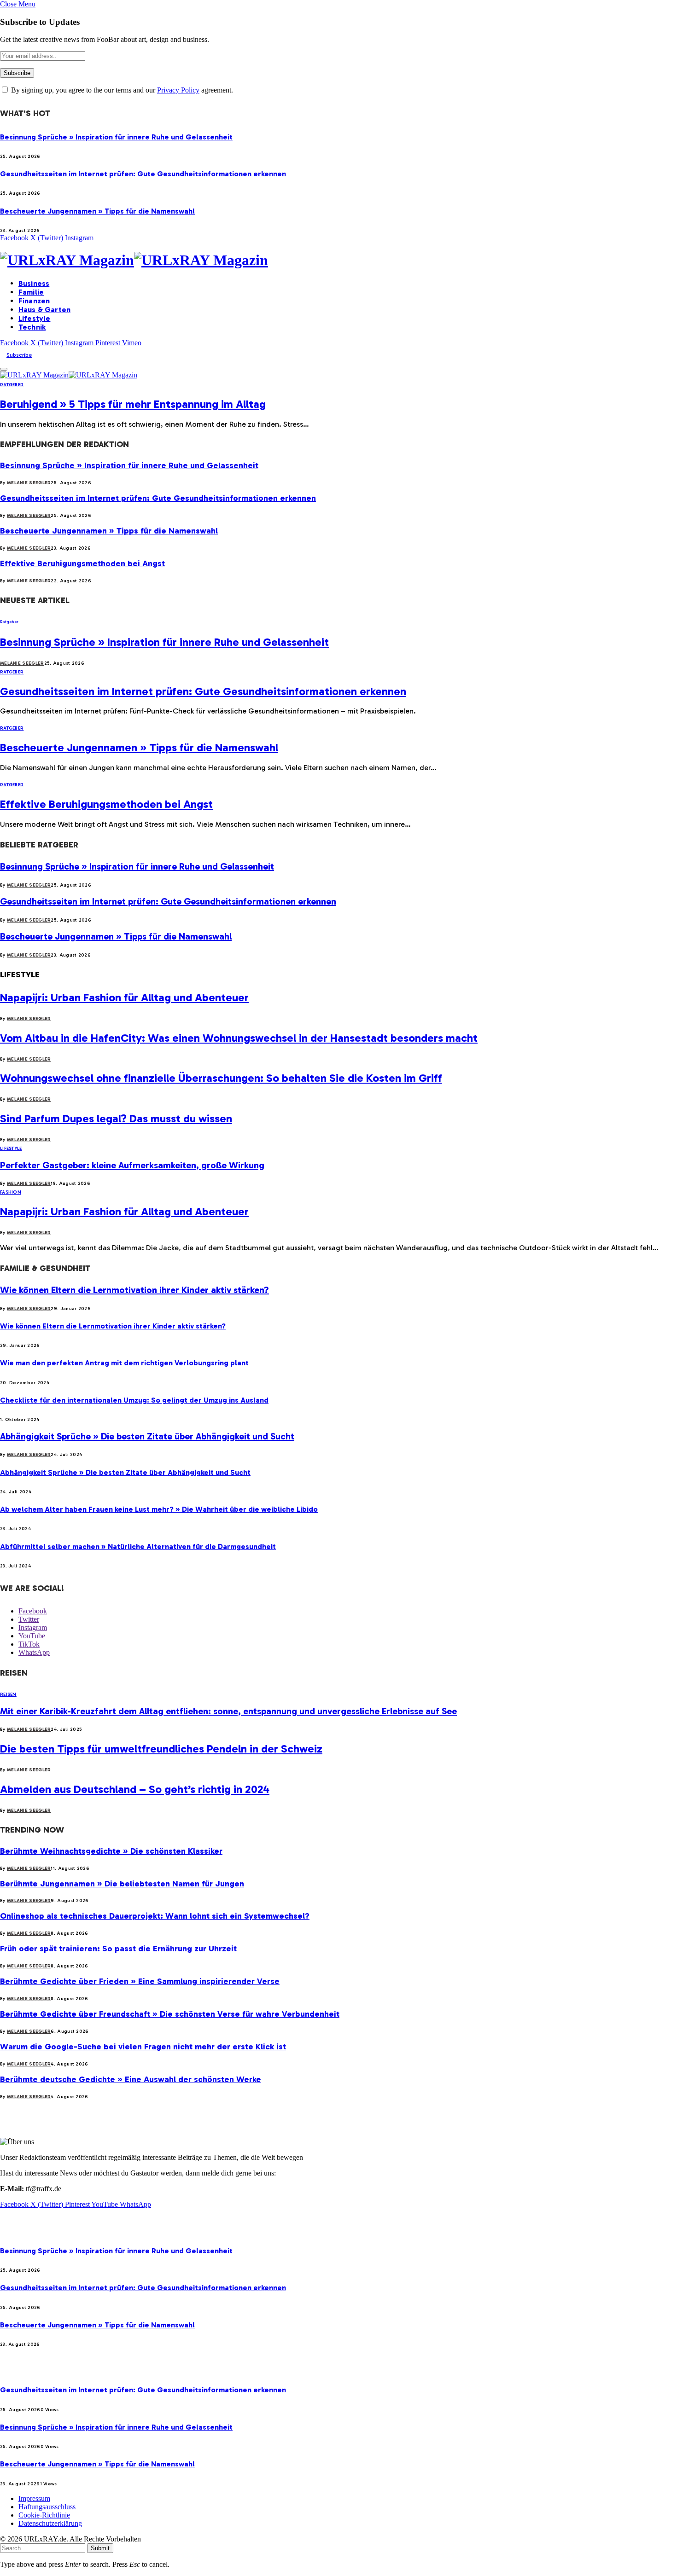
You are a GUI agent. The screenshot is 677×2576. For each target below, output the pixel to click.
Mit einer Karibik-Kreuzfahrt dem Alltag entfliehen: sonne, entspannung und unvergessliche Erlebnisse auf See (228, 1711)
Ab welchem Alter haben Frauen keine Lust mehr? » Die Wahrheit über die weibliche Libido (159, 1509)
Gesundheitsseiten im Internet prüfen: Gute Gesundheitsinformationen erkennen (143, 174)
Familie (31, 292)
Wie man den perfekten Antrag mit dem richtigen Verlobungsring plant (124, 1363)
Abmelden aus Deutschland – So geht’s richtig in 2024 (135, 1789)
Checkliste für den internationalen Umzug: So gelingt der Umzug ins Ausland (134, 1400)
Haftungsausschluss (47, 2507)
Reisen (8, 1694)
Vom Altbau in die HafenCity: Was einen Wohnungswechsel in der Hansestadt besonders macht (239, 1038)
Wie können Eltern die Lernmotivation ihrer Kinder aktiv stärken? (134, 1290)
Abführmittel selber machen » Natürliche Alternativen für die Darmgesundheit (138, 1546)
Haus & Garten (44, 310)
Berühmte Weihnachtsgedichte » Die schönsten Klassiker (111, 1851)
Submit (100, 2548)
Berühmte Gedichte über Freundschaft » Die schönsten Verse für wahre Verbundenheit (170, 2014)
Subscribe (19, 355)
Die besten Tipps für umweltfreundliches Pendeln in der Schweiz (161, 1749)
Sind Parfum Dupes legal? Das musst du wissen (116, 1118)
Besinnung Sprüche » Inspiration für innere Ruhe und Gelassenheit (116, 137)
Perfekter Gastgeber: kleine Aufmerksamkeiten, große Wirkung (132, 1165)
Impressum (34, 2498)
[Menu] (4, 369)
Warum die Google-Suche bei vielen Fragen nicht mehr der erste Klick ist (143, 2047)
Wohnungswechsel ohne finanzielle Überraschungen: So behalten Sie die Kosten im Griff (221, 1078)
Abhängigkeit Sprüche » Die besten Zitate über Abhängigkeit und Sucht (147, 1436)
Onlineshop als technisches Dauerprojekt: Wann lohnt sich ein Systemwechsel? (155, 1916)
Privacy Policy (178, 90)
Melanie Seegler (29, 483)
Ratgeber (12, 385)
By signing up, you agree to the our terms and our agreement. (121, 90)
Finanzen (34, 301)
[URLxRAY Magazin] (338, 260)
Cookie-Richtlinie (44, 2515)
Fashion (11, 1192)
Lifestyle (34, 318)
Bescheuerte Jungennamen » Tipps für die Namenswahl (97, 211)
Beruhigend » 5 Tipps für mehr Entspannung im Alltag (133, 404)
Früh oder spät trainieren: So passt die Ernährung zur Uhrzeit (118, 1949)
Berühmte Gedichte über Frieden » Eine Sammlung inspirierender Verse (140, 1981)
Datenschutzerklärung (50, 2523)
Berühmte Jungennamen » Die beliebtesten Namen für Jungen (122, 1884)
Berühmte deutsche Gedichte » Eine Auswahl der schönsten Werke (131, 2079)
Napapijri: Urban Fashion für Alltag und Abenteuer (124, 997)
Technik (32, 327)
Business (34, 283)
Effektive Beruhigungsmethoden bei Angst (82, 563)
